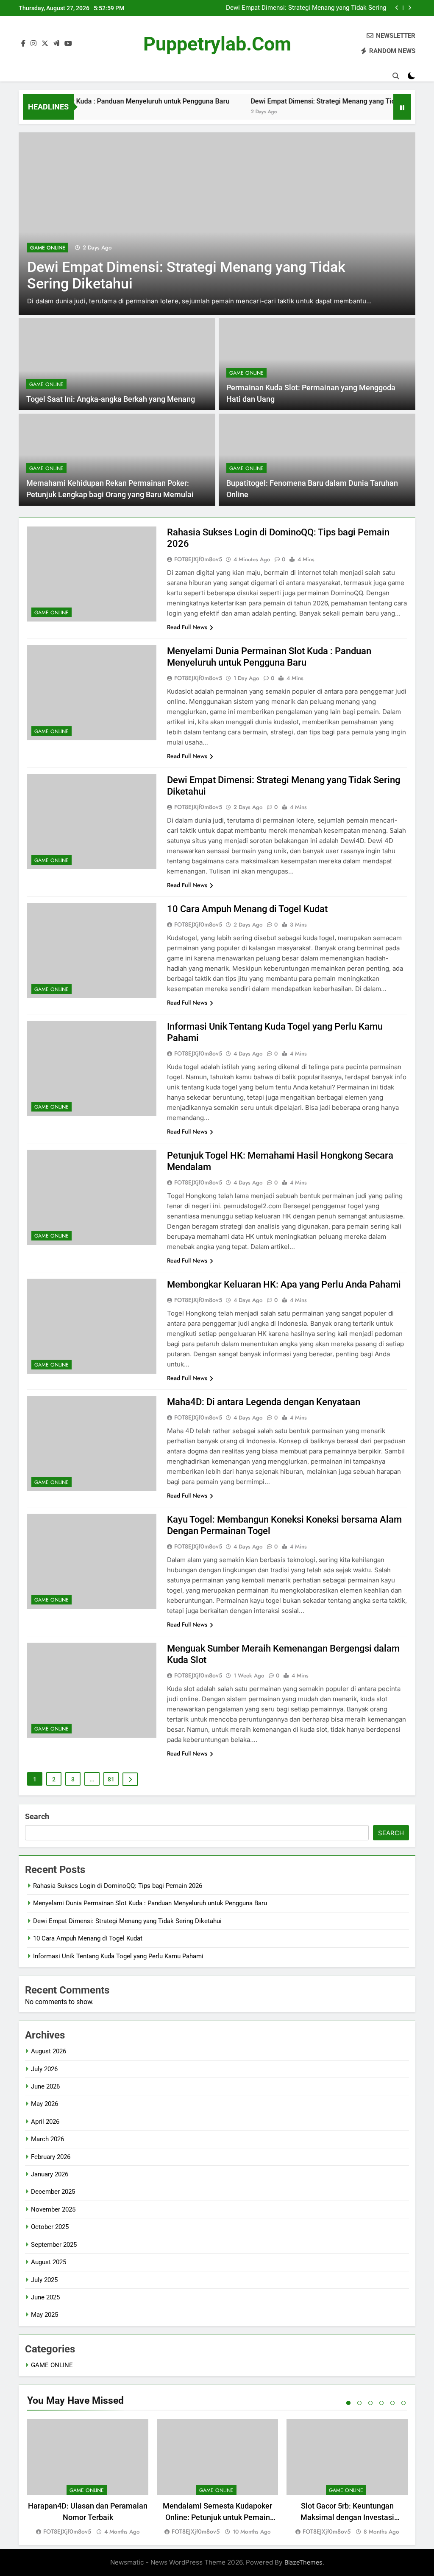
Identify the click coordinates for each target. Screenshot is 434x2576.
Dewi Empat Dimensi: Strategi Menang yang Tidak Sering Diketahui (306, 8)
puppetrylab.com (217, 44)
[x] (45, 44)
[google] (56, 44)
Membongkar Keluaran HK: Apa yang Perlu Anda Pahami (284, 1284)
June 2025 (45, 2297)
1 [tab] (348, 2403)
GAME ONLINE (48, 248)
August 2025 (49, 2262)
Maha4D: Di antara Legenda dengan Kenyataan (264, 1402)
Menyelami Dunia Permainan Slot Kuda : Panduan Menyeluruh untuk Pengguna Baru (150, 1903)
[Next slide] (410, 8)
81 (111, 1779)
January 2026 (50, 2174)
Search (37, 1816)
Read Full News (187, 627)
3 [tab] (370, 2403)
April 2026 (45, 2122)
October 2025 (50, 2227)
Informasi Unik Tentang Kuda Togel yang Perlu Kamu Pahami (118, 1956)
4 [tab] (381, 2403)
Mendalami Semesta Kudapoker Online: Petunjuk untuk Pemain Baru (217, 2517)
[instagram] (33, 44)
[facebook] (23, 44)
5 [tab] (392, 2403)
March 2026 (47, 2139)
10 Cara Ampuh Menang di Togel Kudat (247, 909)
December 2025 (53, 2192)
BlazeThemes (303, 2562)
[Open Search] (396, 76)
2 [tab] (359, 2403)
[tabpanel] (88, 2478)
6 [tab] (403, 2403)
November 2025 (53, 2209)
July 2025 (44, 2280)
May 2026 (45, 2104)
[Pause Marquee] (402, 107)
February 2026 (51, 2157)
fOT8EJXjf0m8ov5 (198, 559)
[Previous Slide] (397, 8)
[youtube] (68, 44)
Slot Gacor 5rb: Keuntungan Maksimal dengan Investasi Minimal (347, 2517)
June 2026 (45, 2086)
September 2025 (54, 2245)
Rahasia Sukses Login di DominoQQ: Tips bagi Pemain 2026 (118, 1886)
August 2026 (49, 2051)
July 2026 (44, 2069)
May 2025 (45, 2315)
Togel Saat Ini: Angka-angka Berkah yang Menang (111, 399)
